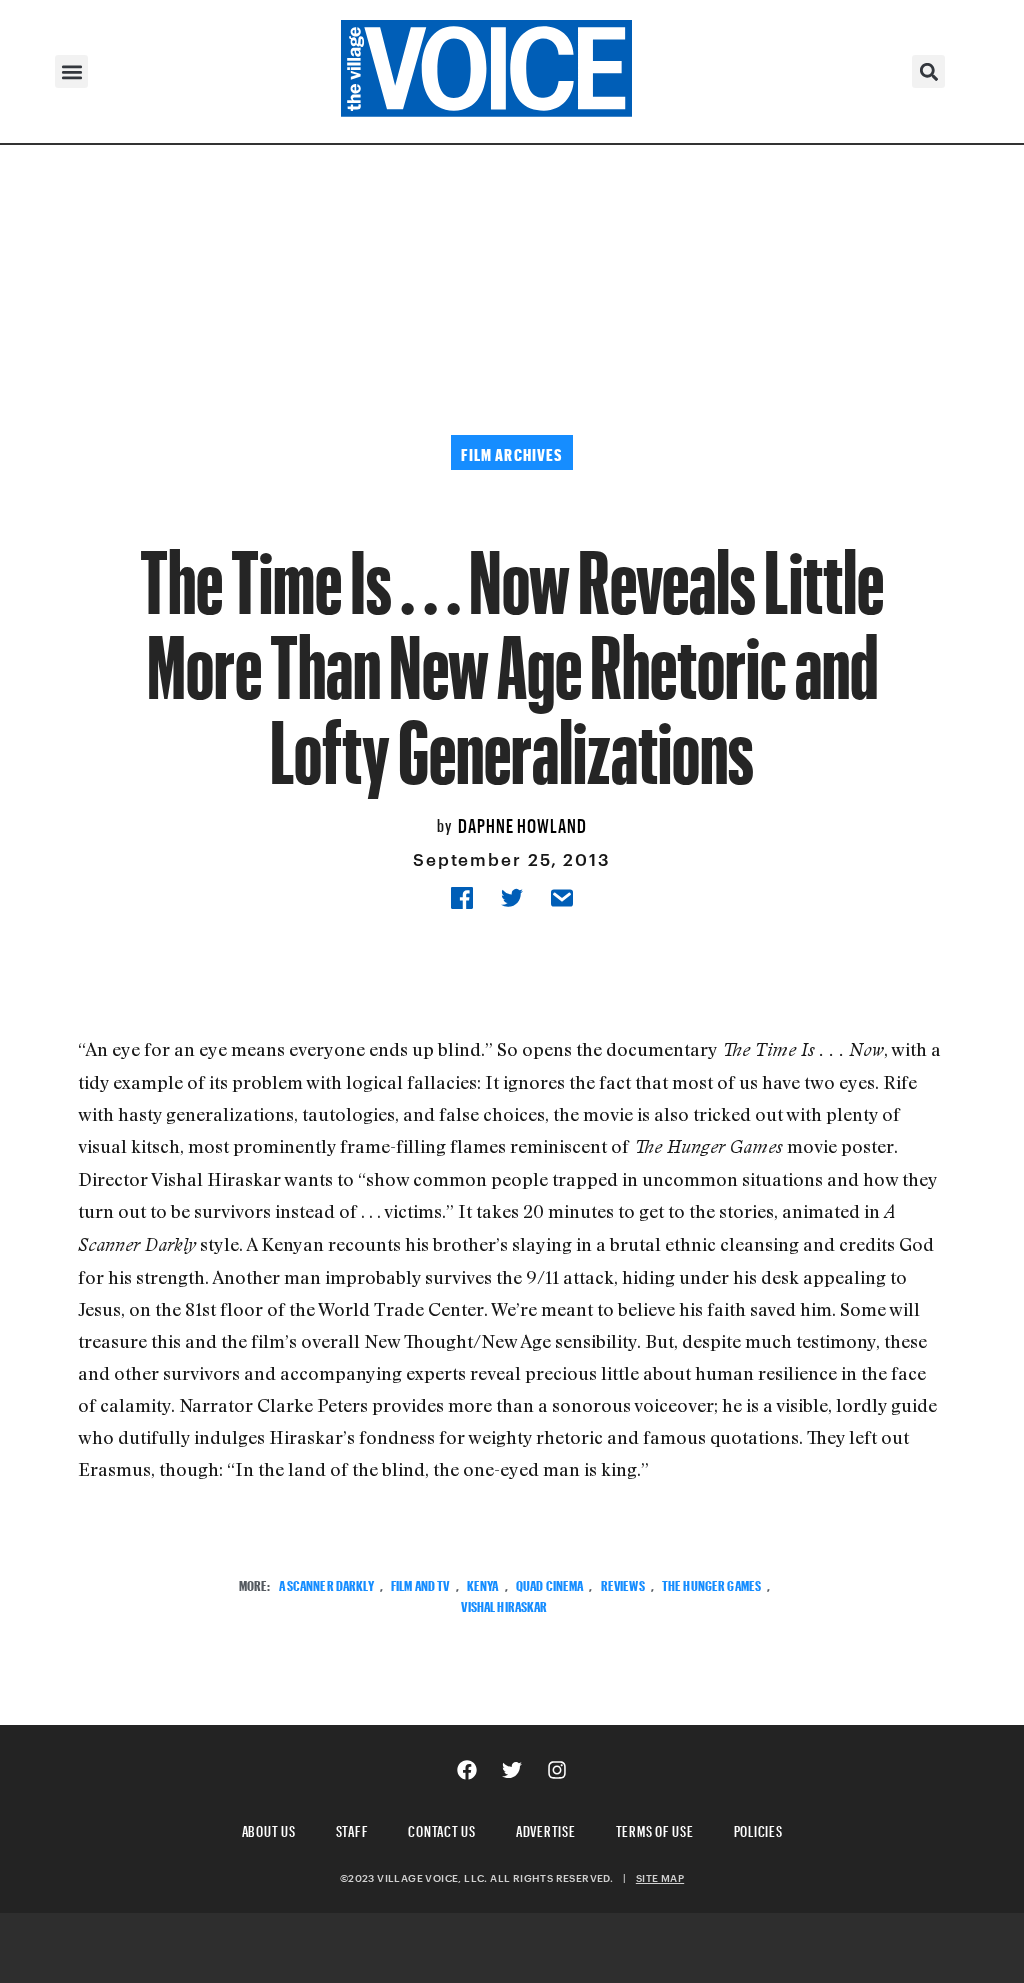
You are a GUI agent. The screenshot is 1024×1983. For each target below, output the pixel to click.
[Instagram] (557, 1770)
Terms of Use (655, 1828)
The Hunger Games (711, 1583)
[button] (71, 71)
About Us (269, 1828)
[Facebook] (467, 1770)
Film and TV (420, 1583)
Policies (758, 1828)
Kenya (483, 1583)
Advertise (546, 1828)
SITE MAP (660, 1878)
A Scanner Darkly (326, 1583)
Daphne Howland (522, 823)
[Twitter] (512, 1770)
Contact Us (442, 1828)
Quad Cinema (550, 1583)
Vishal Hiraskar (504, 1604)
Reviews (623, 1583)
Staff (352, 1828)
